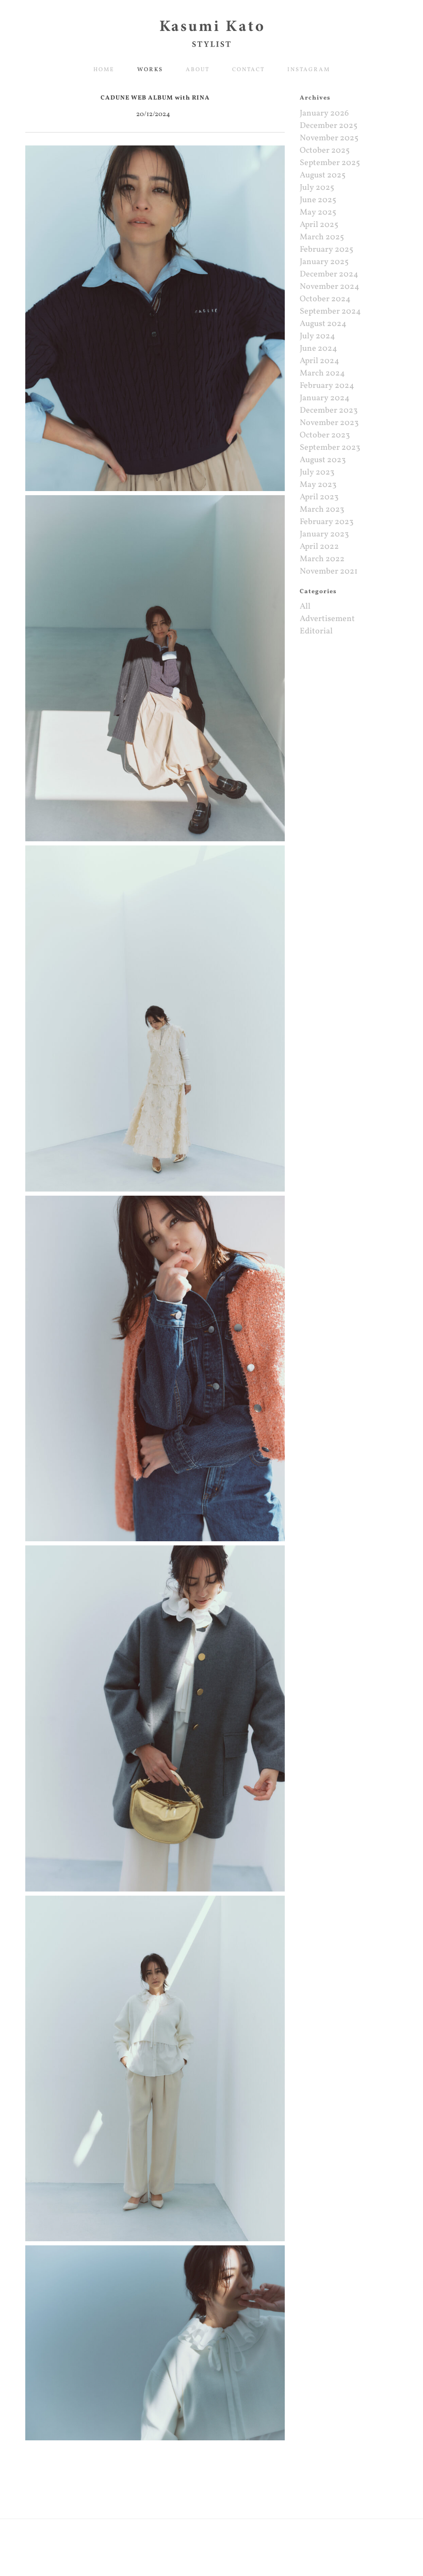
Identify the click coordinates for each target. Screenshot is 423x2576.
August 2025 (323, 175)
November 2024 (330, 287)
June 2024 (319, 349)
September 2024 (330, 312)
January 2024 (325, 398)
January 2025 (324, 262)
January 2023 (324, 534)
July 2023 (317, 472)
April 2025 (319, 225)
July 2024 (318, 336)
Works (150, 70)
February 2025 (327, 250)
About (198, 70)
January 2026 (324, 113)
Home (104, 70)
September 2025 (330, 163)
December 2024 (329, 274)
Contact (248, 70)
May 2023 (318, 485)
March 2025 (322, 237)
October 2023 (325, 435)
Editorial (316, 631)
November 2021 (329, 572)
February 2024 (327, 386)
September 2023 (330, 448)
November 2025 (329, 138)
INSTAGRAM (309, 70)
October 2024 (325, 299)
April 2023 (319, 497)
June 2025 (318, 200)
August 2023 (323, 460)
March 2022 (322, 559)
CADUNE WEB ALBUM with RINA (155, 98)
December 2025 (329, 126)
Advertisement (327, 619)
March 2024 (322, 373)
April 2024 (320, 361)
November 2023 (329, 423)
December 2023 (329, 411)
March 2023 (322, 510)
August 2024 (323, 324)
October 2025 (325, 151)
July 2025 (317, 188)
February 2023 (327, 522)
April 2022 (319, 547)
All (305, 607)
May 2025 (318, 213)
